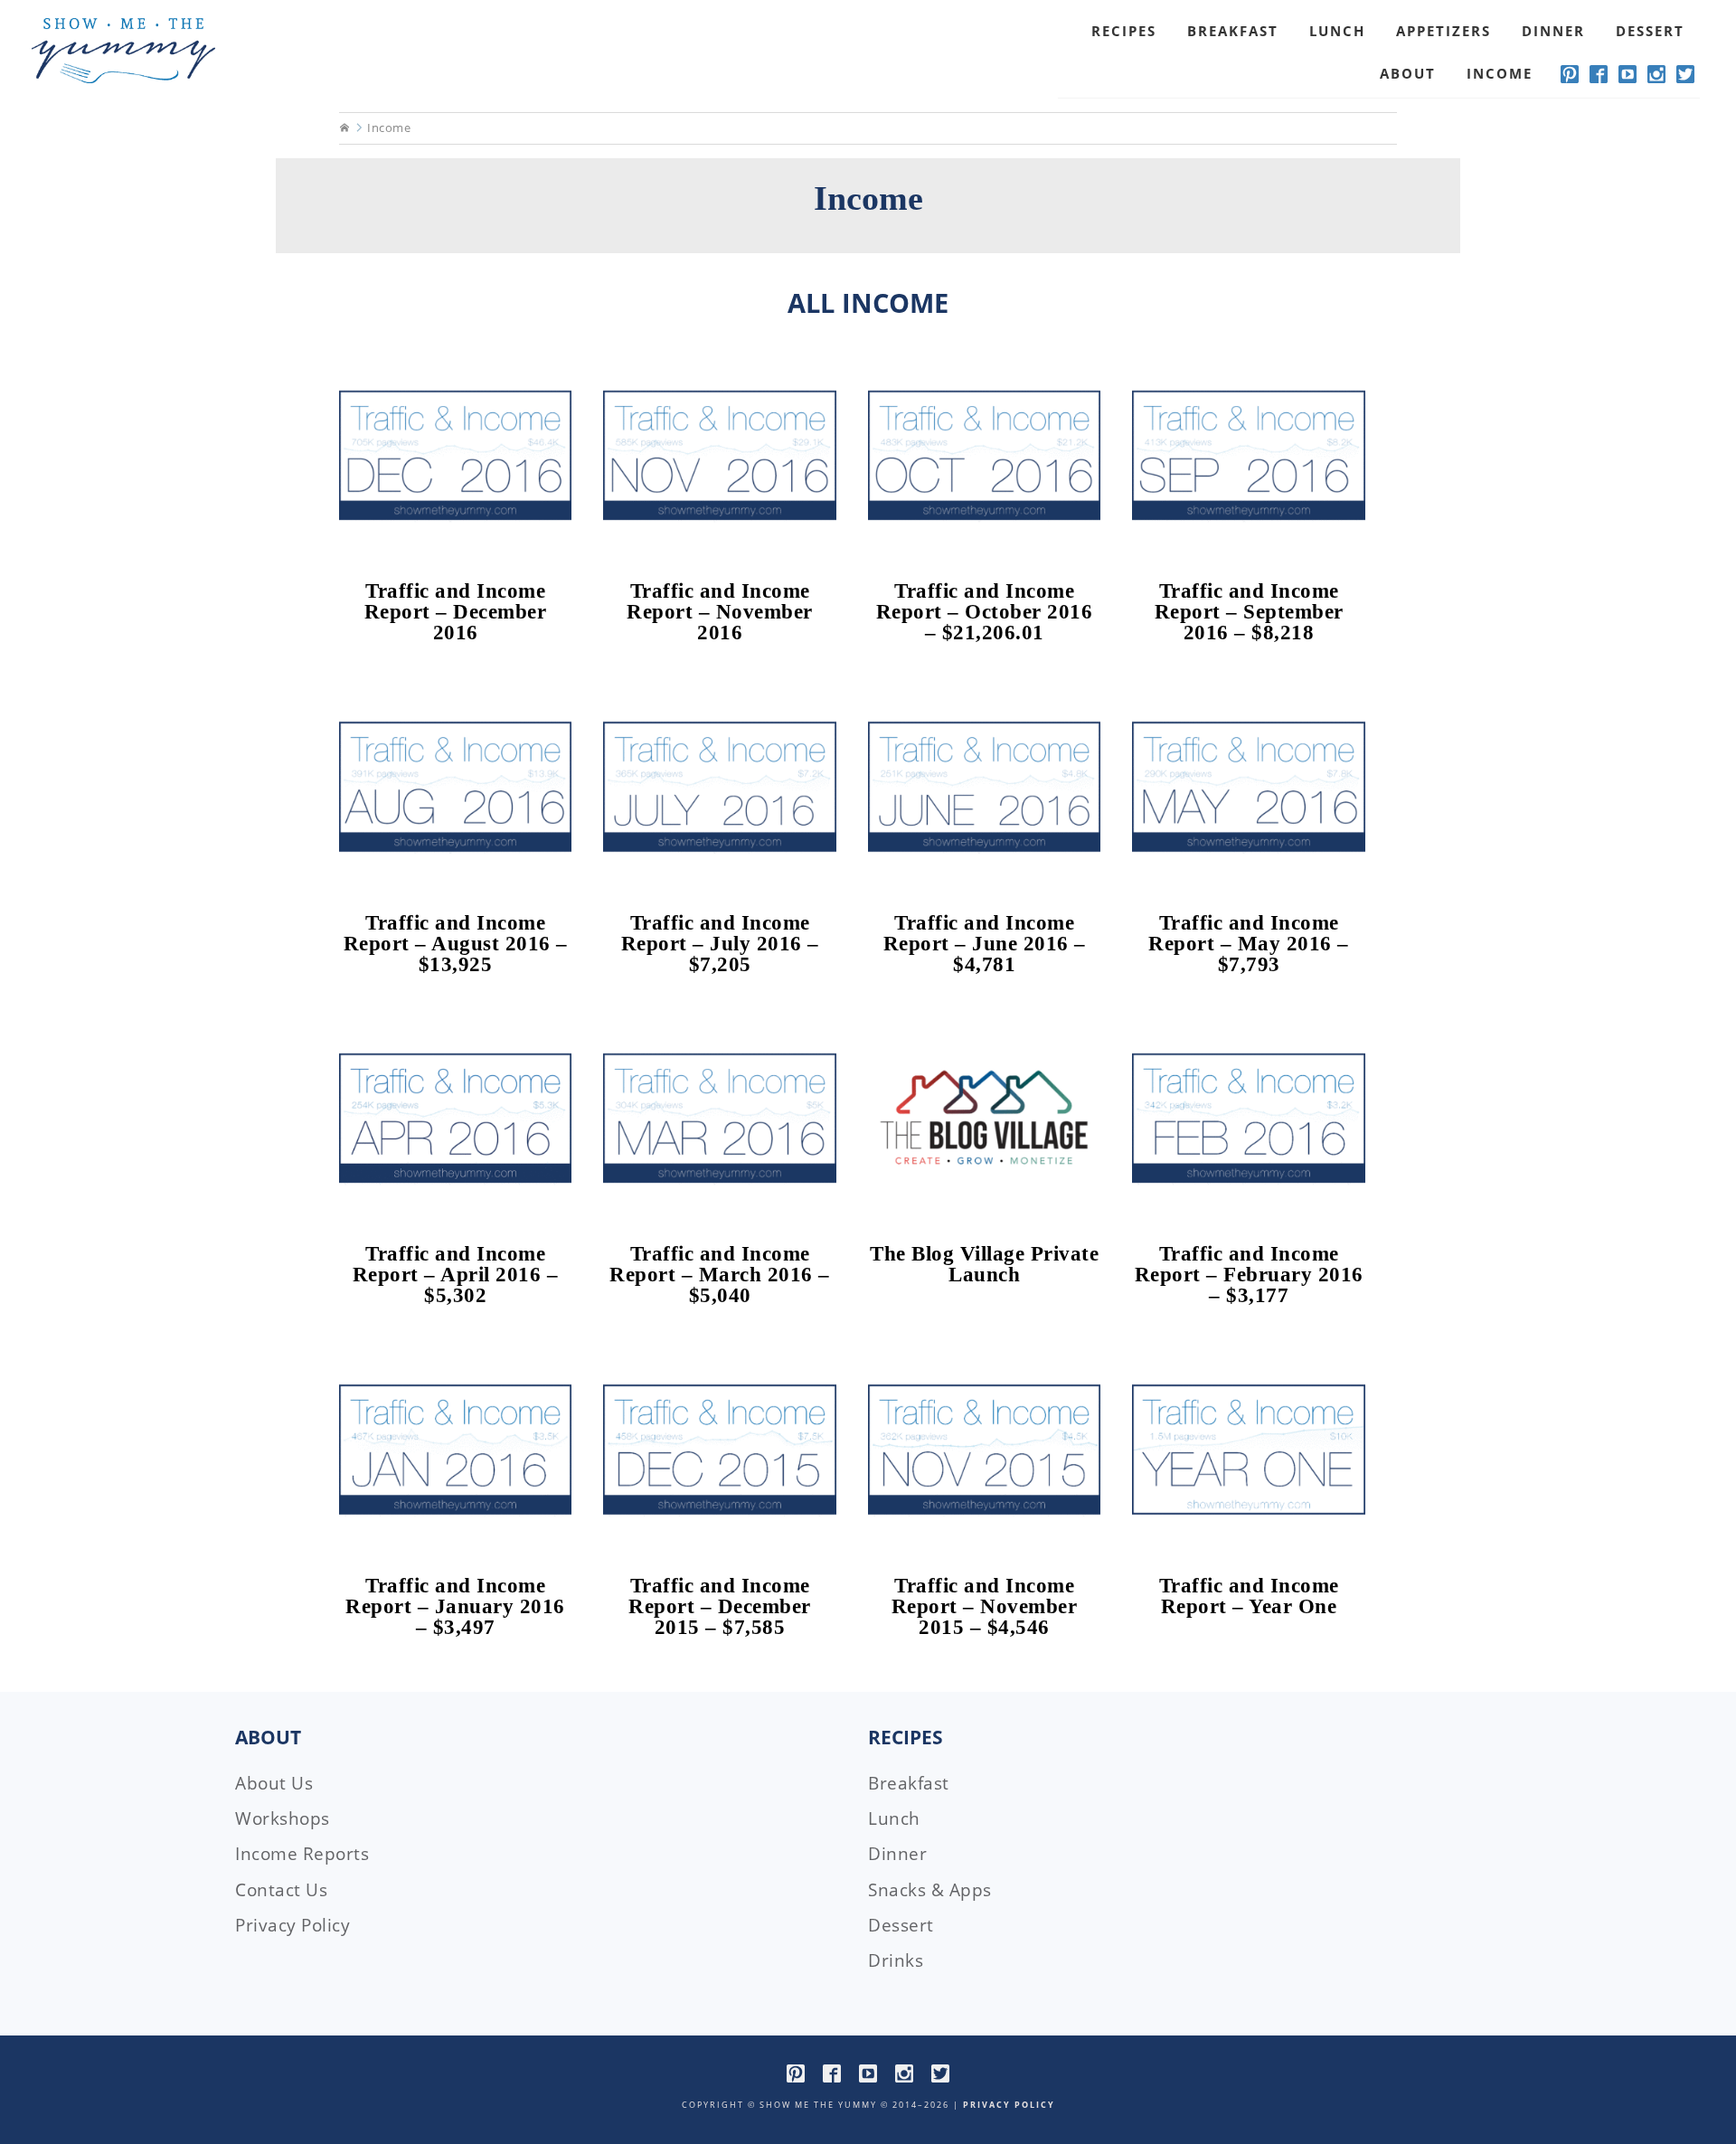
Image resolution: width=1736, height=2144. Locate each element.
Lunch (894, 1818)
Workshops (283, 1818)
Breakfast (909, 1783)
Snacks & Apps (930, 1890)
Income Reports (302, 1854)
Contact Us (281, 1890)
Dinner (897, 1854)
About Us (274, 1783)
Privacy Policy (292, 1925)
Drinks (896, 1960)
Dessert (901, 1925)
